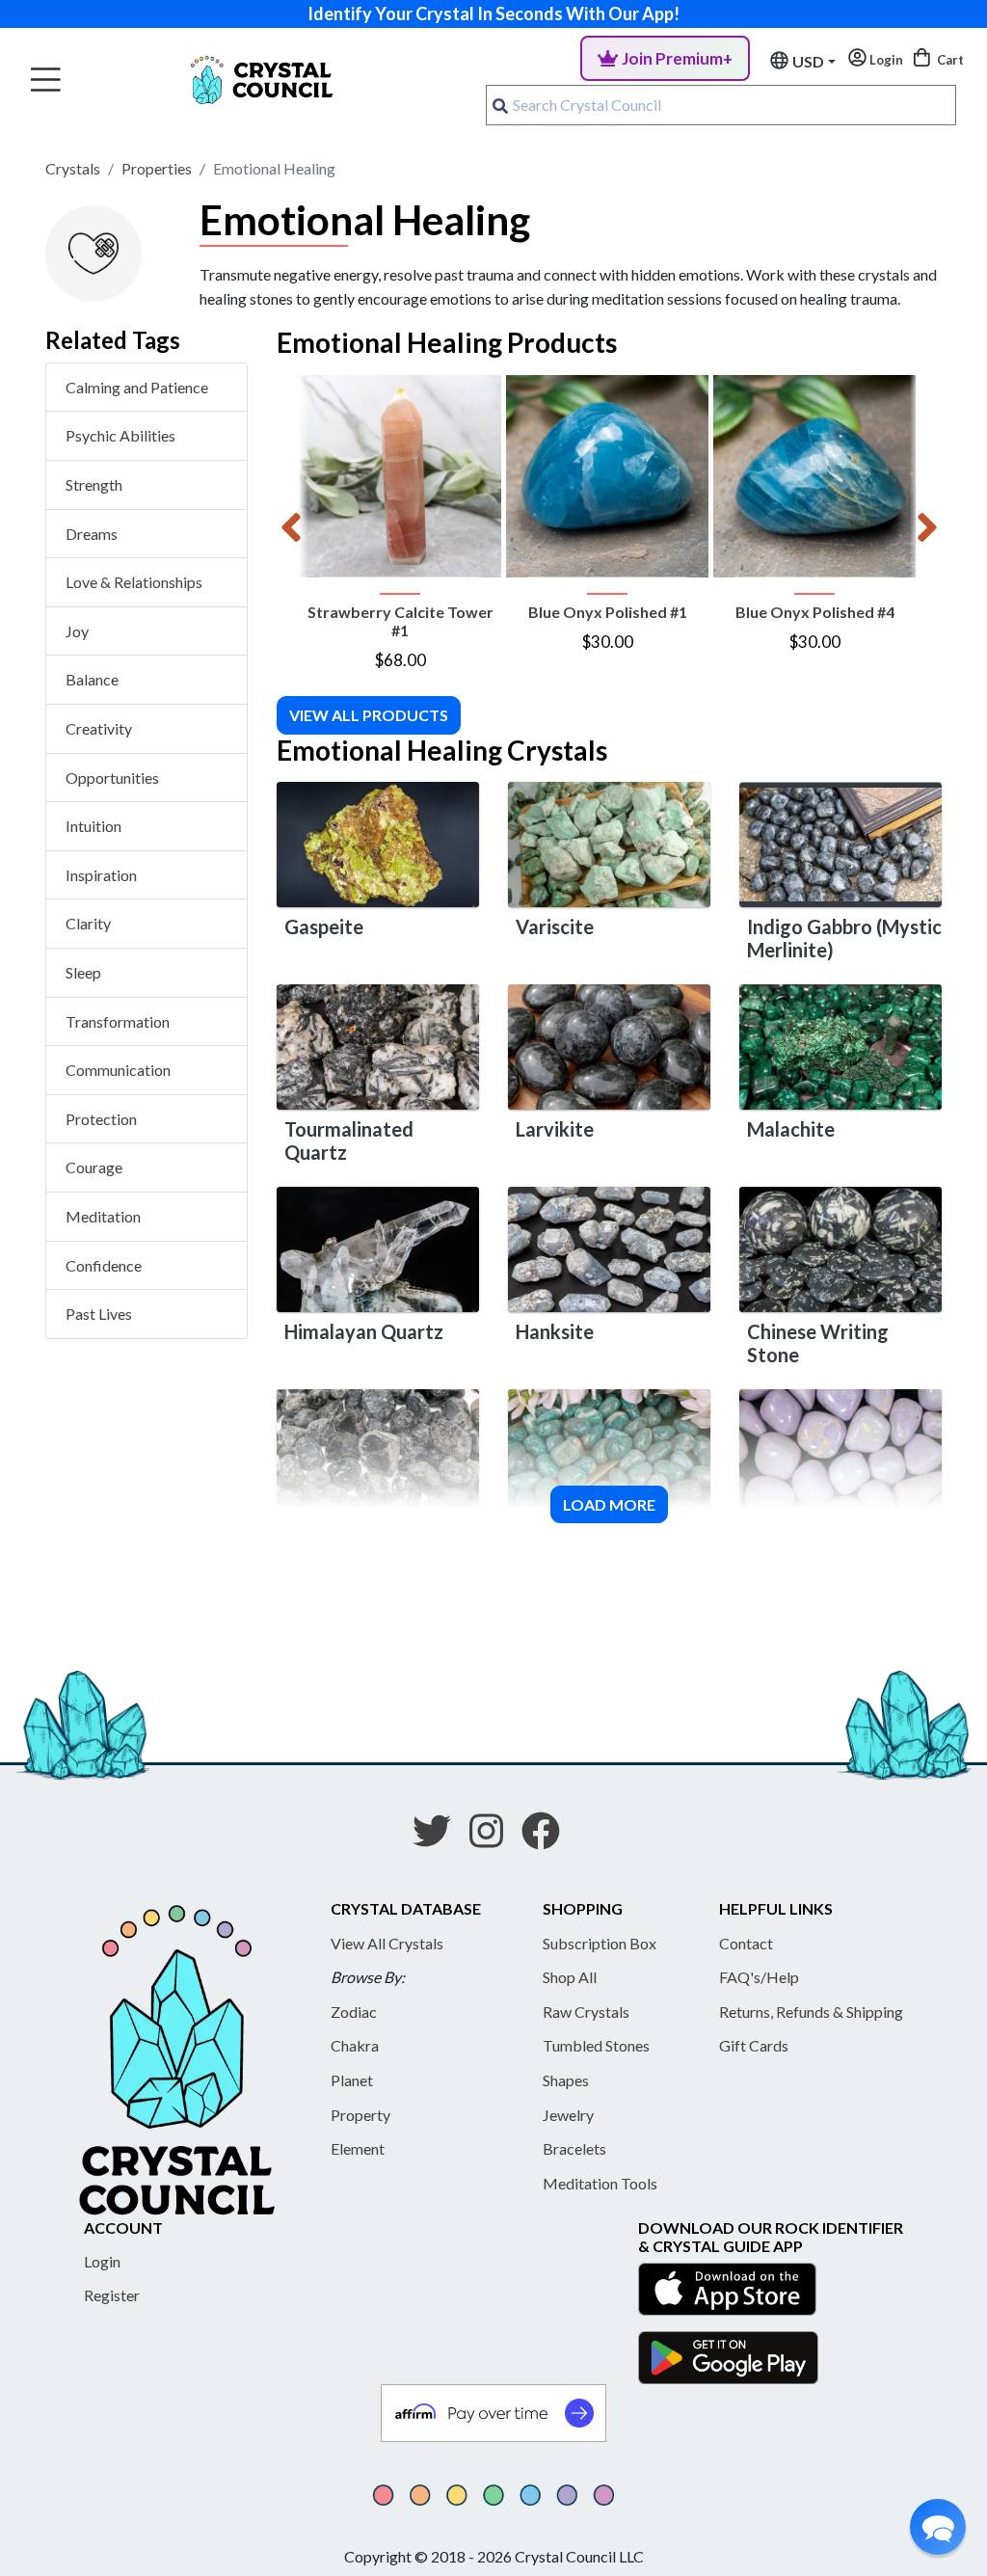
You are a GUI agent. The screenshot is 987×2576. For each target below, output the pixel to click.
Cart (949, 60)
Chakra (355, 2045)
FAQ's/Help (759, 1977)
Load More (609, 1504)
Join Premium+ (677, 58)
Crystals (73, 168)
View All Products (369, 715)
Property (360, 2115)
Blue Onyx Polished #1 (608, 612)
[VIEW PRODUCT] (400, 476)
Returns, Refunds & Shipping (811, 2012)
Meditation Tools (600, 2183)
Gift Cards (754, 2045)
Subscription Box (600, 1943)
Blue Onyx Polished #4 (815, 612)
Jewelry (568, 2115)
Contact (746, 1943)
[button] (938, 2527)
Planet (352, 2080)
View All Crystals (387, 1943)
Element (358, 2148)
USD (808, 61)
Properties (157, 168)
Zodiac (354, 2012)
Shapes (566, 2080)
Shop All (570, 1977)
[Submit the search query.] (500, 105)
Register (112, 2295)
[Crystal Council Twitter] (440, 1838)
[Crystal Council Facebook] (548, 1838)
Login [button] (885, 60)
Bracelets (574, 2148)
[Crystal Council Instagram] (494, 1838)
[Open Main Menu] (46, 80)
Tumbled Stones (596, 2045)
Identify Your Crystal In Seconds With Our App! (493, 13)
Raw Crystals (586, 2012)
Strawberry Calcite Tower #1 (400, 621)
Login (102, 2261)
